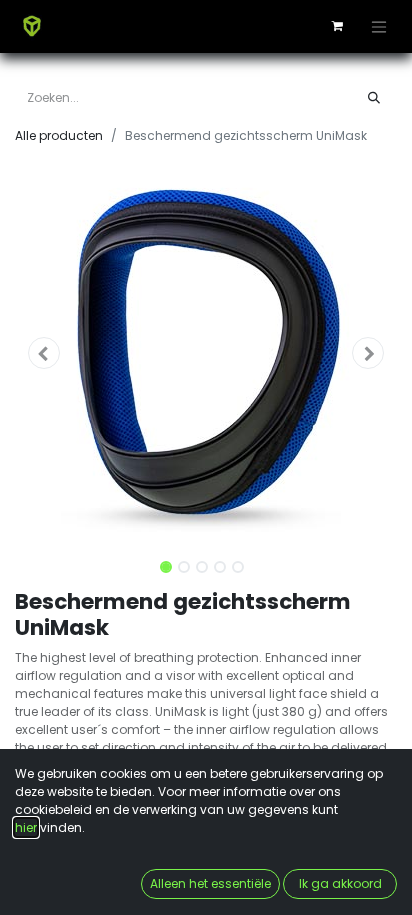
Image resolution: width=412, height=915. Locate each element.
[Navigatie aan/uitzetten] (379, 26)
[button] (43, 353)
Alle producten (59, 135)
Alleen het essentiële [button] (210, 883)
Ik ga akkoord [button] (340, 883)
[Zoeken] (374, 98)
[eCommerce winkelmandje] (337, 26)
